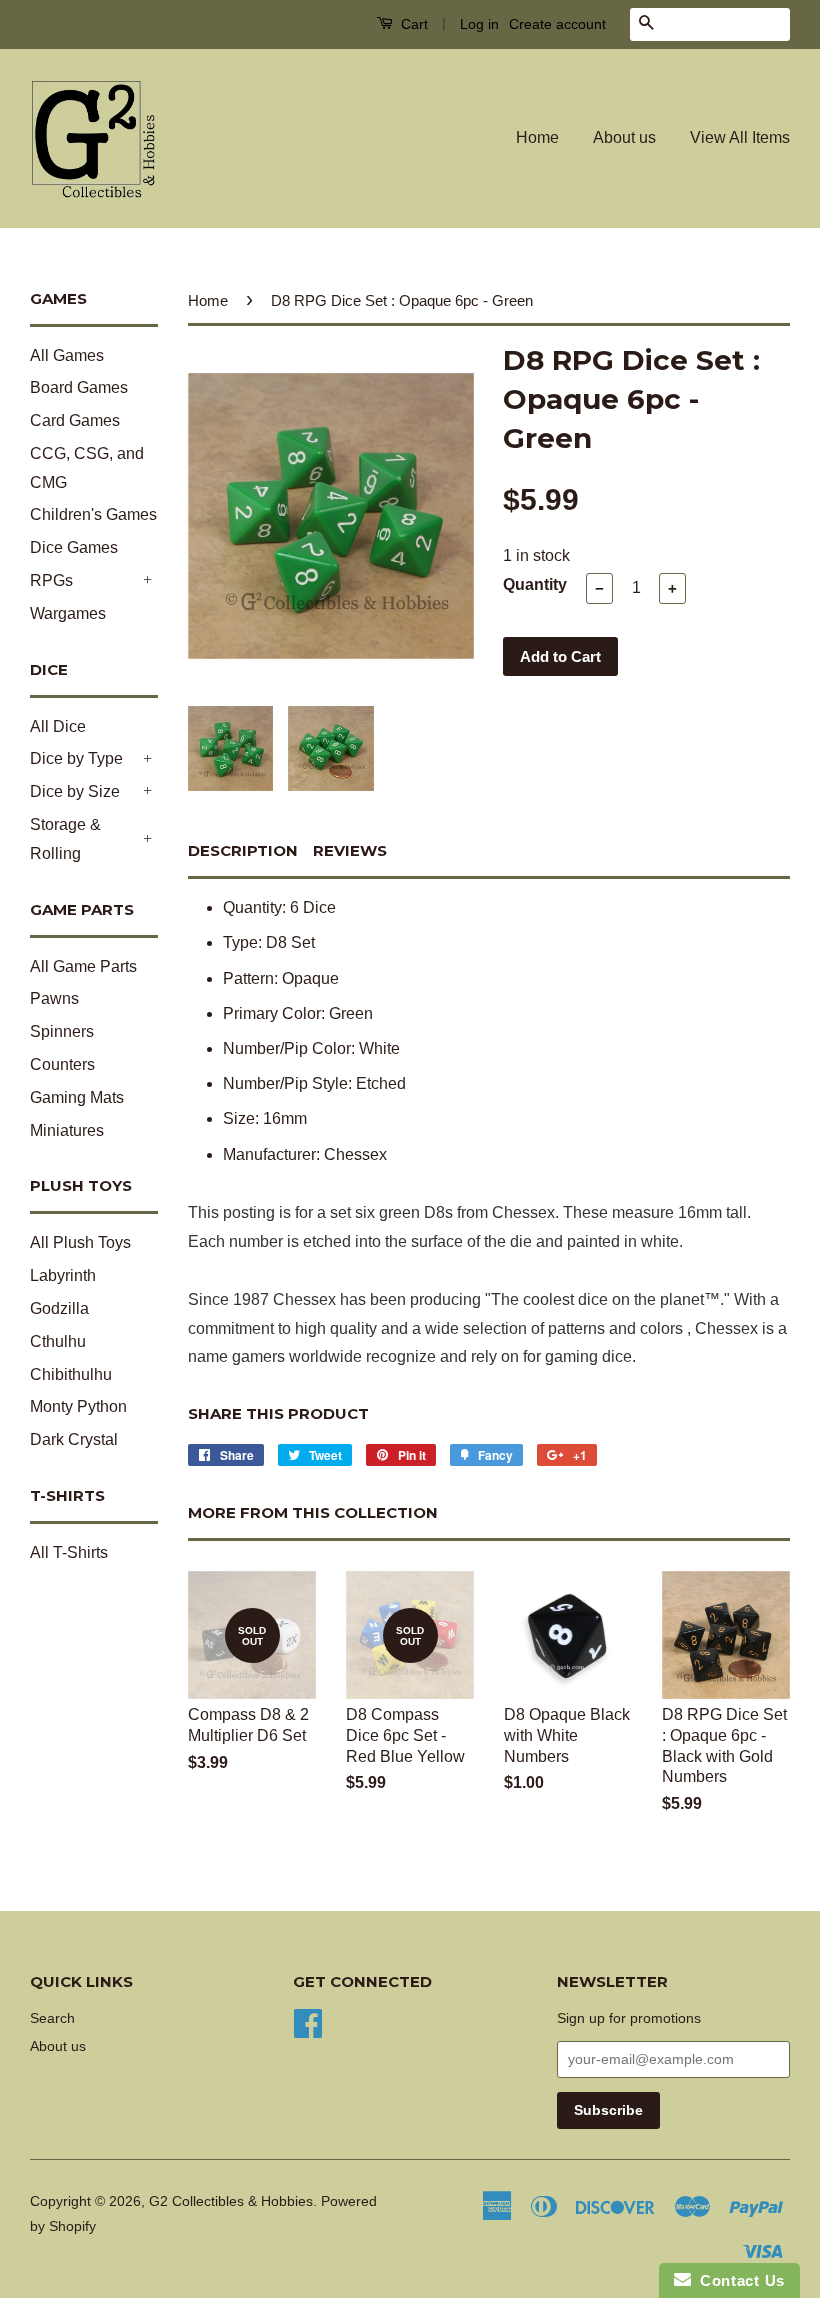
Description (243, 850)
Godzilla (59, 1308)
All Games (67, 355)
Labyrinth (63, 1275)
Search (52, 2018)
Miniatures (67, 1130)
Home (537, 137)
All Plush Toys (80, 1242)
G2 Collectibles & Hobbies (231, 2201)
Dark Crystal (74, 1439)
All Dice (58, 726)
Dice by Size (75, 791)
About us (624, 137)
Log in (479, 24)
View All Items (740, 137)
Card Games (75, 420)
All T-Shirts (69, 1552)
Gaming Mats (77, 1097)
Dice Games (74, 547)
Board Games (79, 387)
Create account (557, 24)
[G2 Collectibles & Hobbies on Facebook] (308, 2021)
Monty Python (78, 1406)
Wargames (68, 613)
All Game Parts (83, 966)
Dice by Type (76, 758)
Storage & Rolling (65, 839)
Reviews (350, 850)
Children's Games (93, 514)
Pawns (54, 998)
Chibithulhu (71, 1374)
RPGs (51, 580)
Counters (62, 1064)
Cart (412, 24)
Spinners (62, 1031)
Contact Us (738, 2280)
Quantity (535, 584)
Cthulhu (58, 1341)
